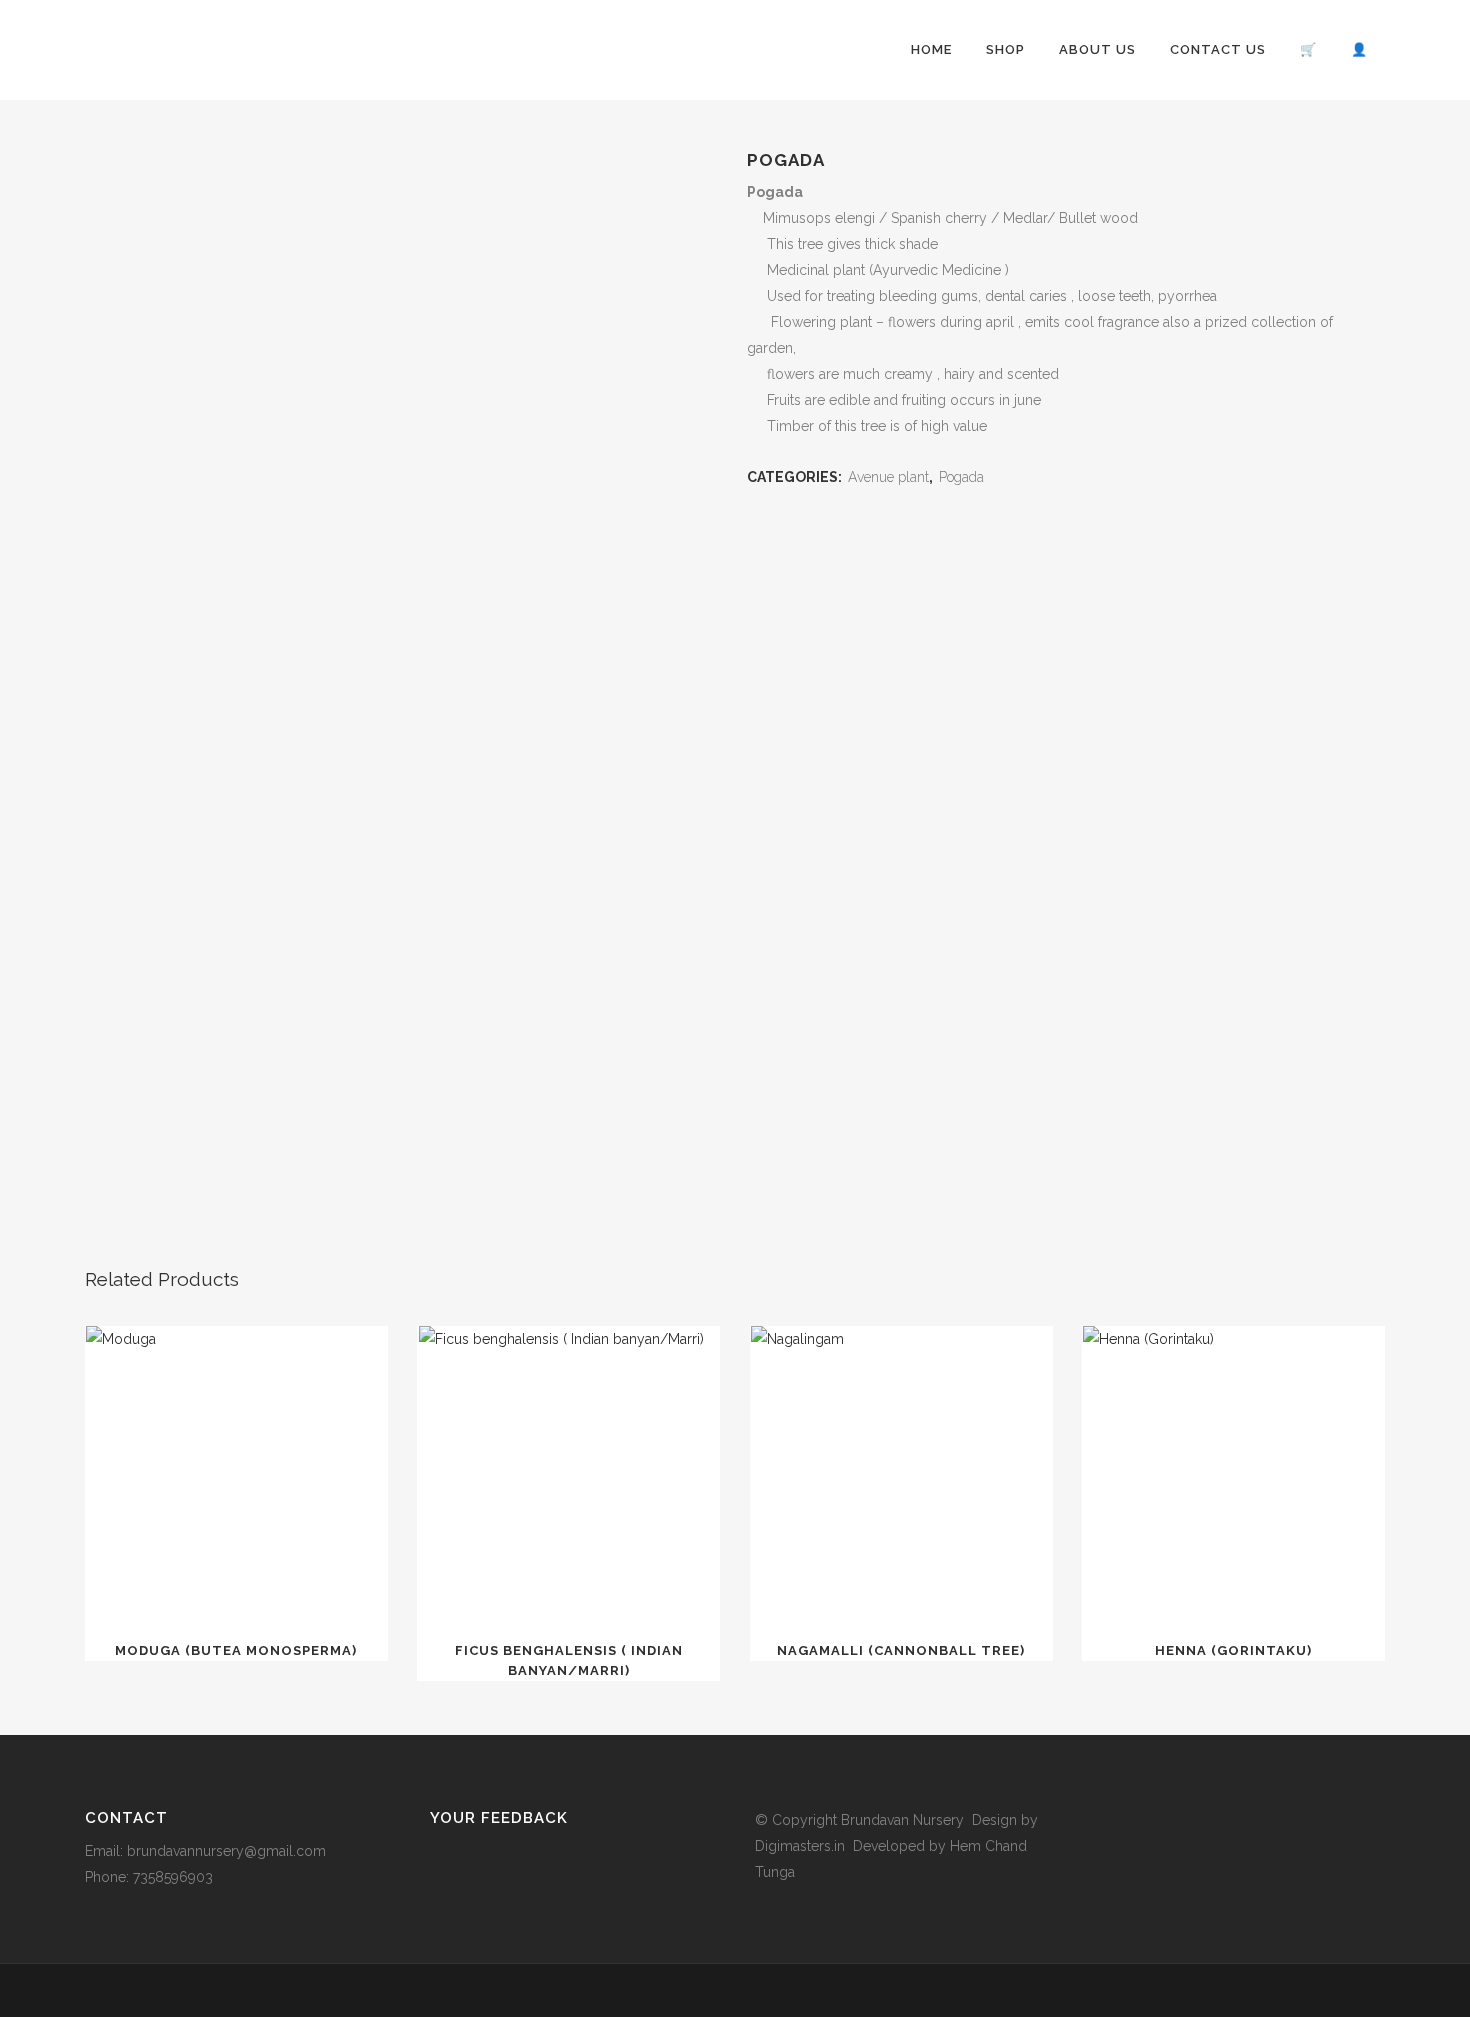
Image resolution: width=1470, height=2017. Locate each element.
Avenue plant (888, 477)
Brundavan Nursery (902, 1820)
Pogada (963, 477)
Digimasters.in (800, 1846)
